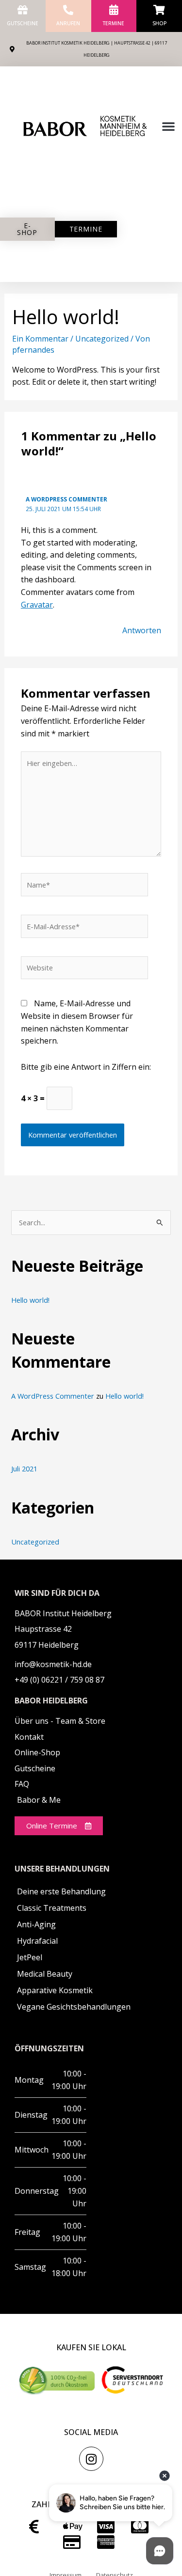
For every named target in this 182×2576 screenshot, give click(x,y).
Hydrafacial (37, 1941)
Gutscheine (23, 23)
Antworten (142, 630)
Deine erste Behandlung (61, 1891)
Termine (114, 23)
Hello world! (30, 1300)
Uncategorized (102, 339)
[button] (168, 126)
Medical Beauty (45, 1974)
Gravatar (37, 605)
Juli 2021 (24, 1468)
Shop (159, 23)
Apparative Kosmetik (55, 1990)
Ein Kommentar (40, 339)
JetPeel (30, 1957)
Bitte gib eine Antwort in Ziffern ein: (86, 1067)
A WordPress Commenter (66, 499)
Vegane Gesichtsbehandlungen (74, 2007)
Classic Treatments (52, 1908)
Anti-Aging (36, 1924)
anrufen (68, 23)
